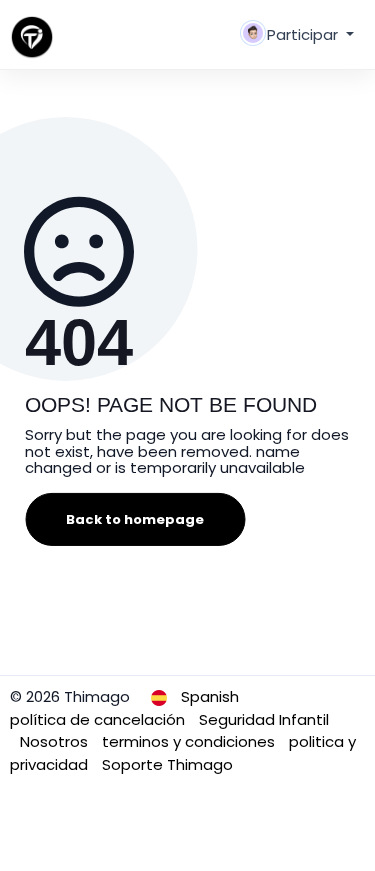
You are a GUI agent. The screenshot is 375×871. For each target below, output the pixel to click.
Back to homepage (135, 519)
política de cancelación (99, 719)
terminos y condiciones (190, 741)
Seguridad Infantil (264, 719)
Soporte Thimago (167, 764)
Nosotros (56, 741)
